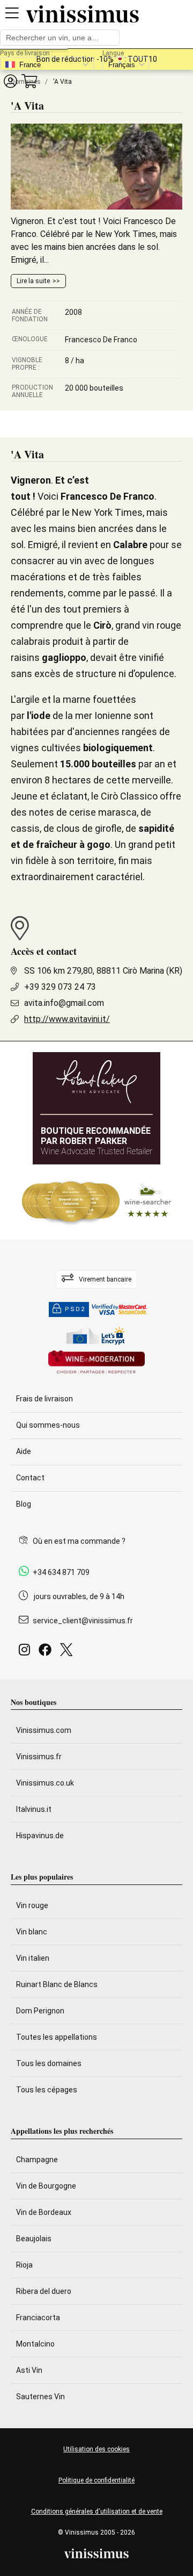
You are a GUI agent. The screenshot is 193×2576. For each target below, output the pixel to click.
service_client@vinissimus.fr (83, 1621)
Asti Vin (29, 2370)
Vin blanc (32, 1932)
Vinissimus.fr (39, 1757)
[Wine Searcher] (96, 1202)
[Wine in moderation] (96, 1363)
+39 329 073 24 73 (60, 987)
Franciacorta (38, 2318)
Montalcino (35, 2344)
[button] (10, 81)
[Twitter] (68, 1653)
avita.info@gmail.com (64, 1003)
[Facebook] (47, 1653)
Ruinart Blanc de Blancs (57, 1984)
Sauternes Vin (40, 2397)
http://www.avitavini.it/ (67, 1019)
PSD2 (75, 1309)
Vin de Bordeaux (44, 2212)
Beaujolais (34, 2239)
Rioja (24, 2265)
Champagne (37, 2160)
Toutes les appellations (57, 2037)
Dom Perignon (40, 2011)
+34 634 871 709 (61, 1572)
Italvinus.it (34, 1809)
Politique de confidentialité (96, 2480)
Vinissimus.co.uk (45, 1783)
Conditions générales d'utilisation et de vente (97, 2512)
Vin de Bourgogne (46, 2186)
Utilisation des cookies (96, 2449)
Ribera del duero (44, 2291)
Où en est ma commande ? (79, 1541)
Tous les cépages (47, 2090)
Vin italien (33, 1958)
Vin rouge (32, 1905)
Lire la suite (33, 281)
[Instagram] (27, 1653)
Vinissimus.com (44, 1730)
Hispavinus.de (40, 1836)
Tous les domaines (49, 2063)
